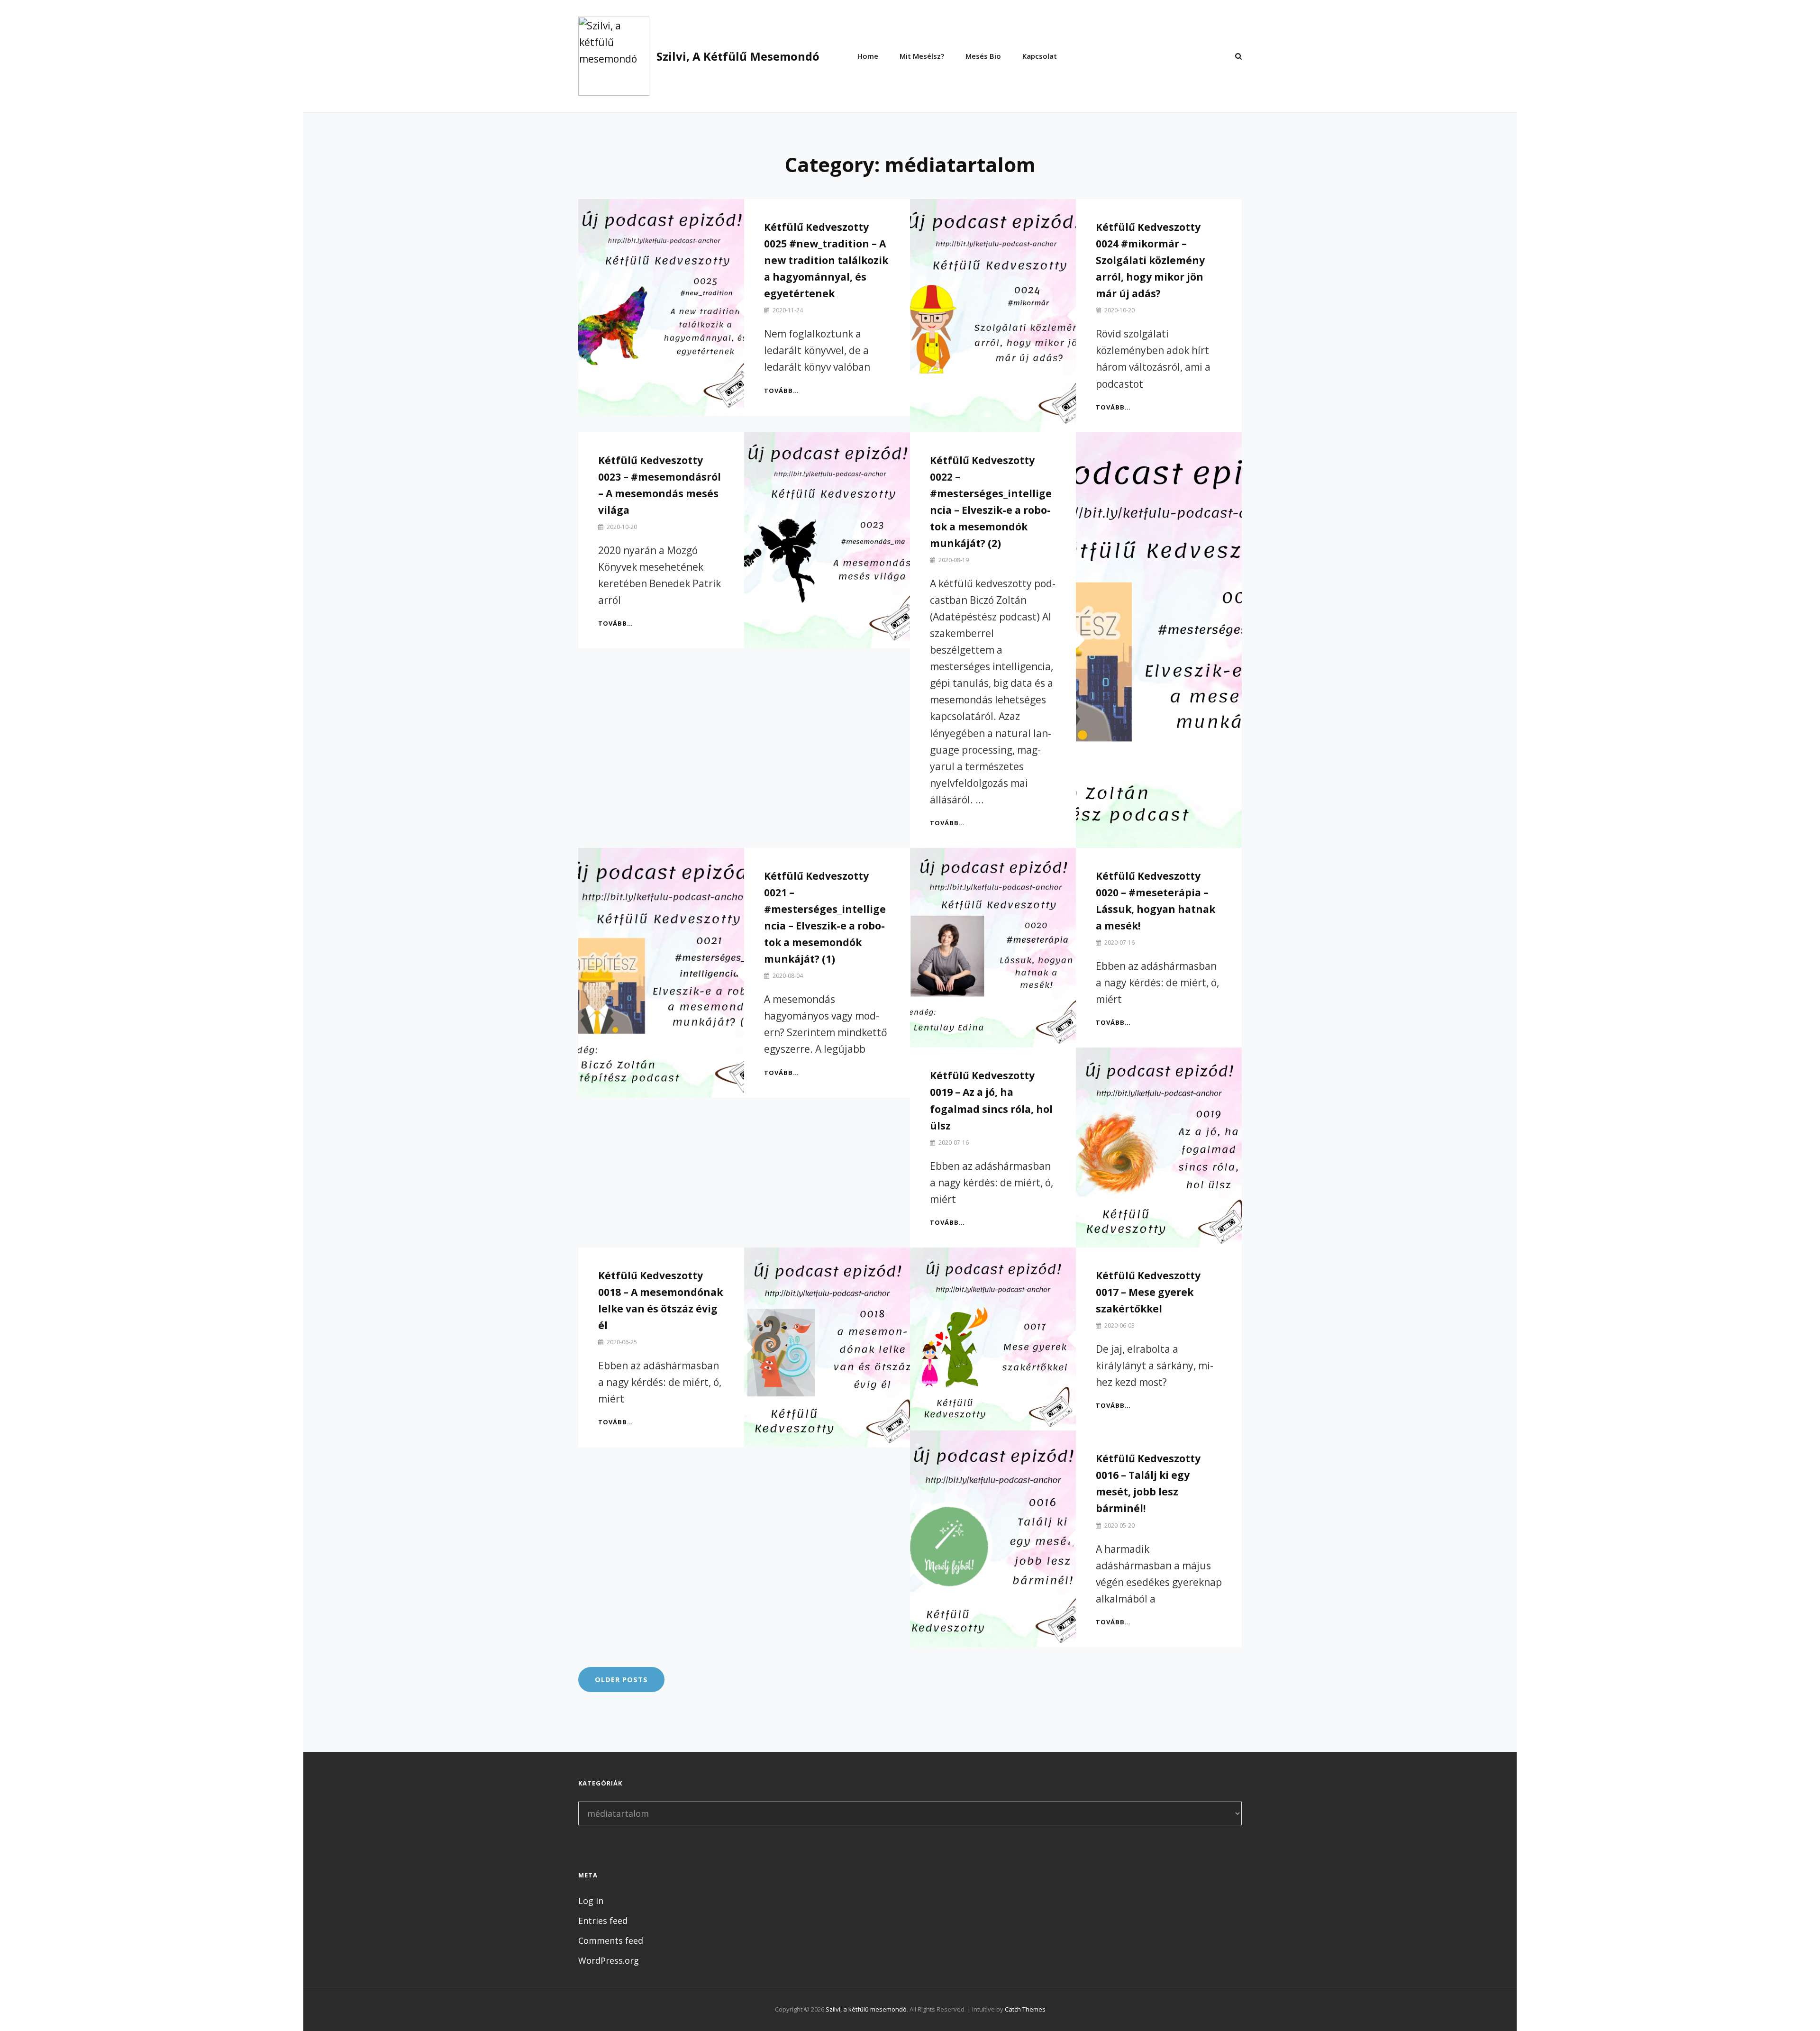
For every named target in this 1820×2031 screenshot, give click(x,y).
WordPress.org (609, 1960)
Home (868, 56)
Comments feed (611, 1940)
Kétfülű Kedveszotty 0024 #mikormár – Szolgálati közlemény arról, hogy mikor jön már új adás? (1150, 260)
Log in (591, 1901)
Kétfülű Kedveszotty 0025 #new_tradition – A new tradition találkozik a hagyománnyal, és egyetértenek (826, 260)
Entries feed (603, 1921)
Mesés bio (983, 56)
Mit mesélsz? (922, 56)
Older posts (621, 1679)
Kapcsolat (1040, 56)
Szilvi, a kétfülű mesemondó (738, 56)
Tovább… (782, 391)
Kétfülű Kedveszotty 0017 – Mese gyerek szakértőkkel (1148, 1292)
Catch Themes (1025, 2009)
